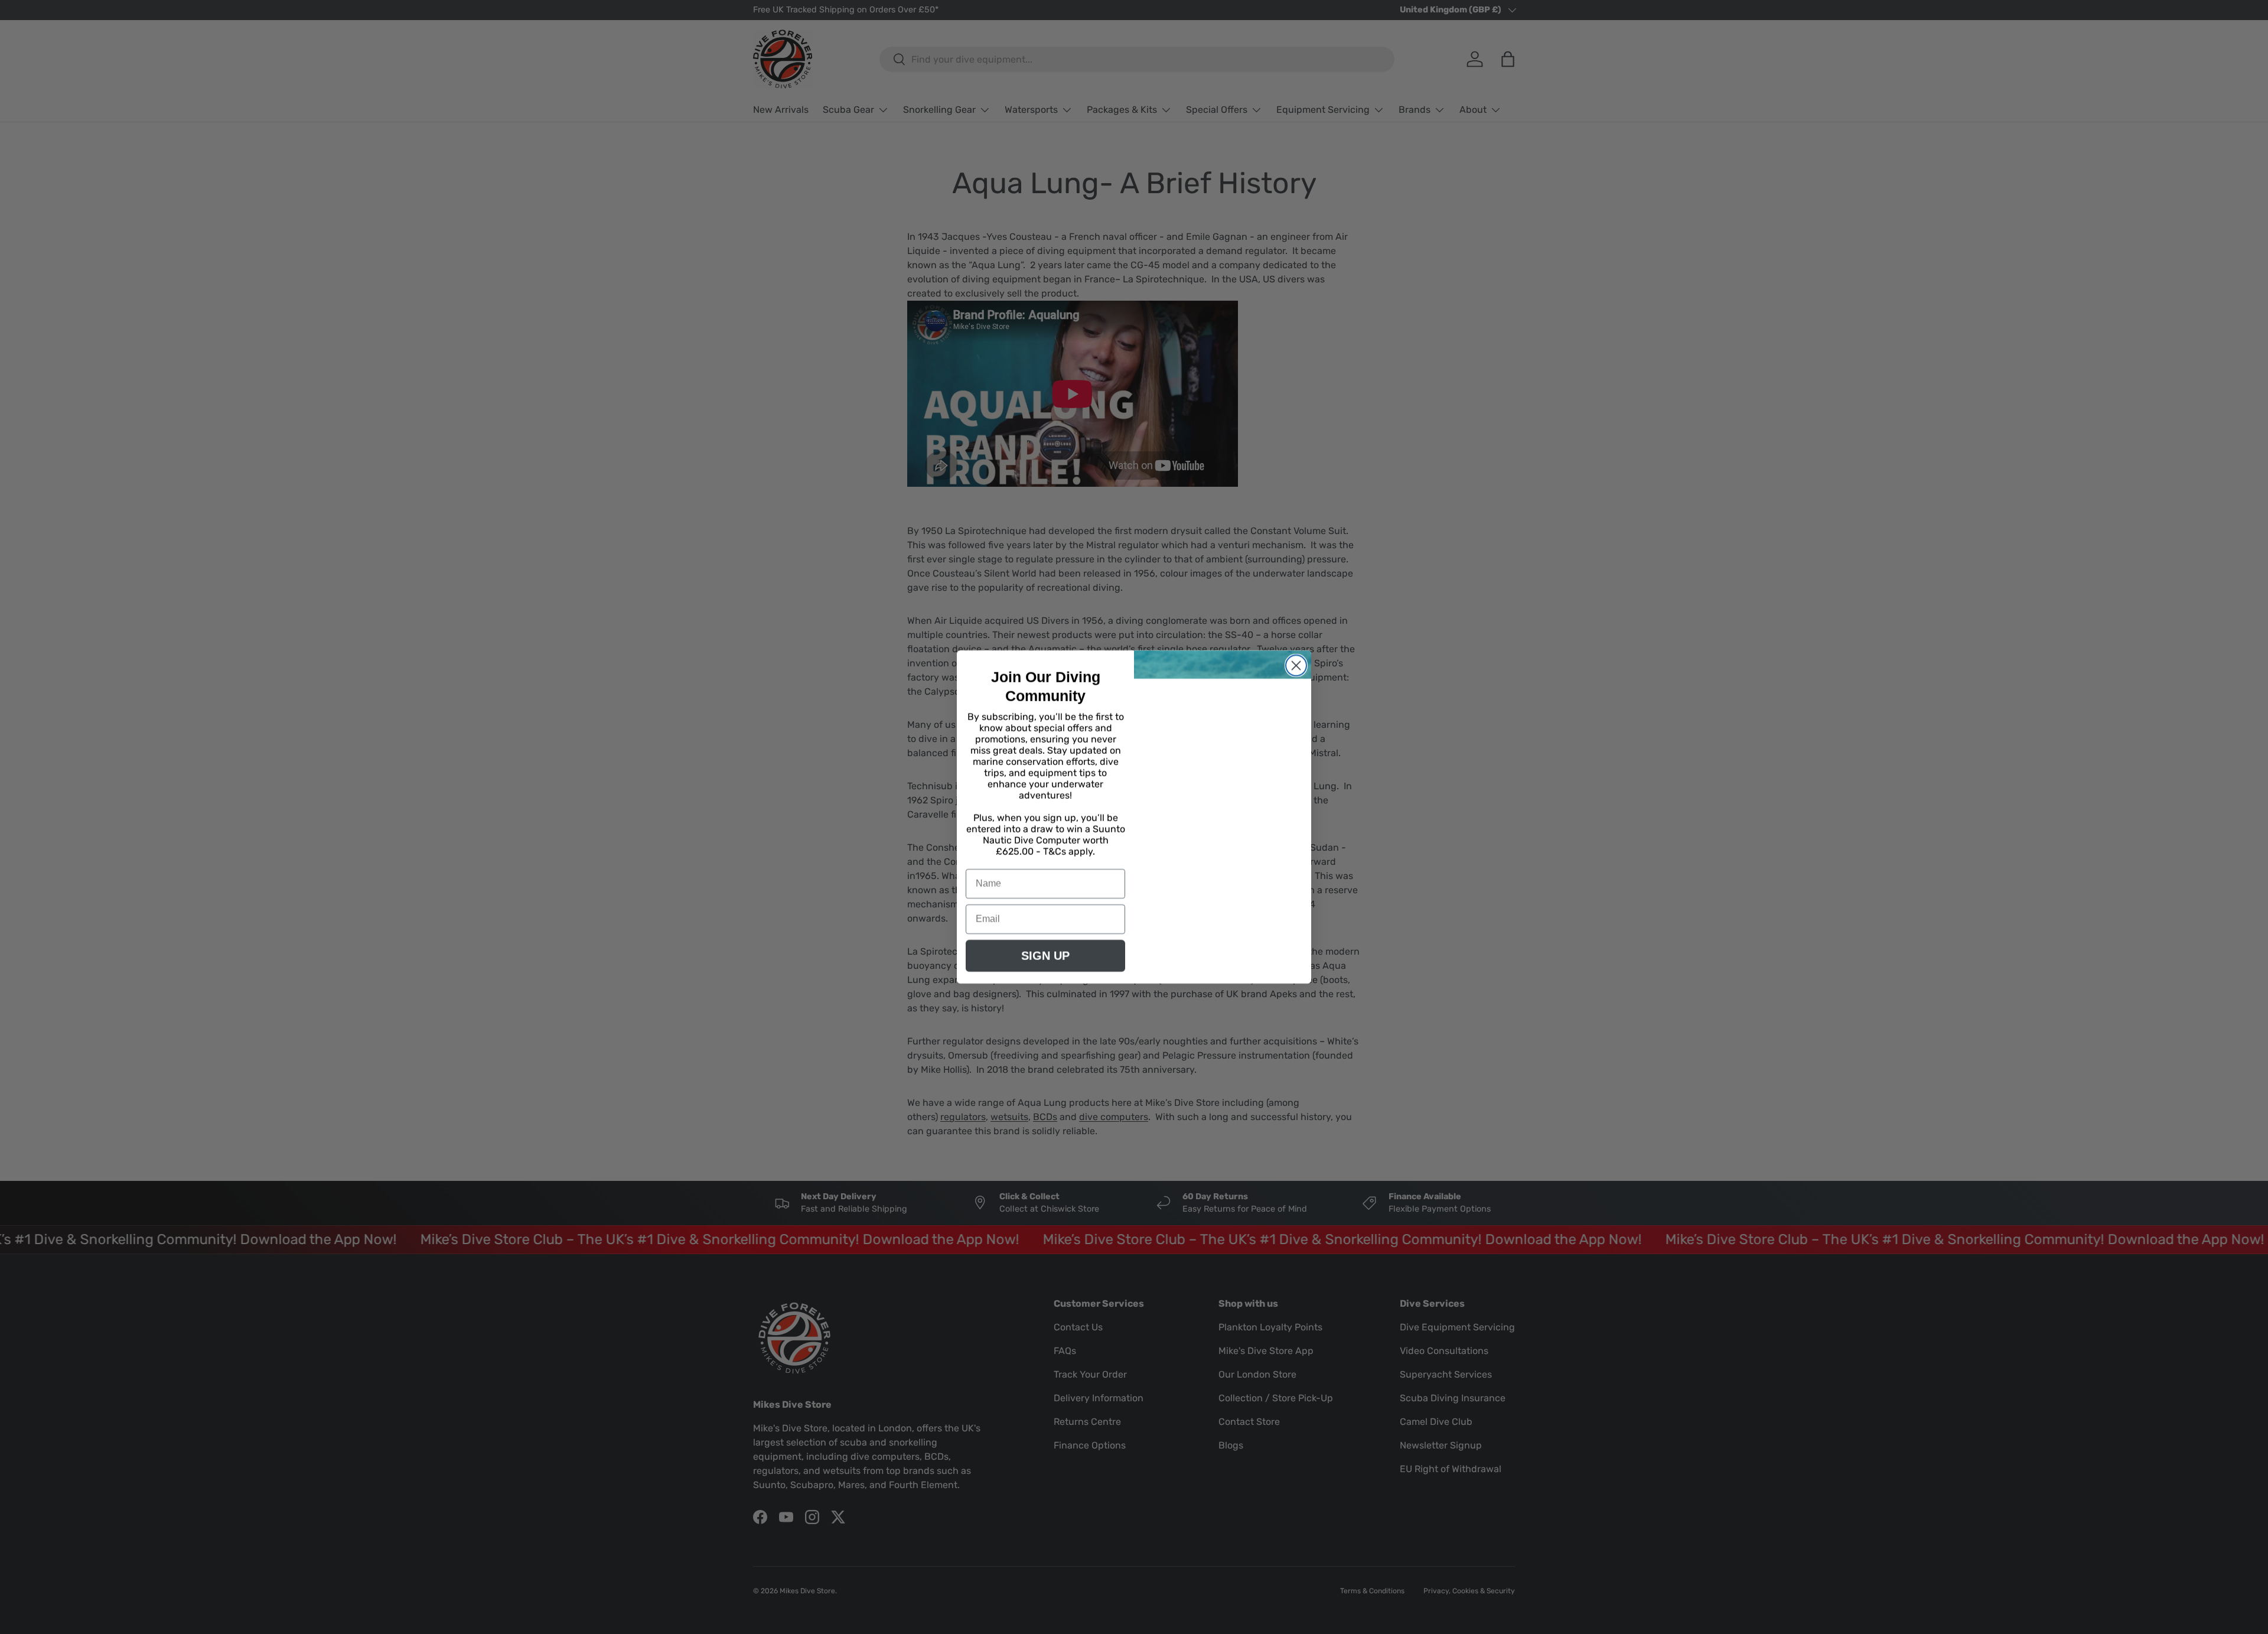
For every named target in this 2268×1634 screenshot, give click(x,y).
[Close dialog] (1296, 665)
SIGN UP (1045, 956)
